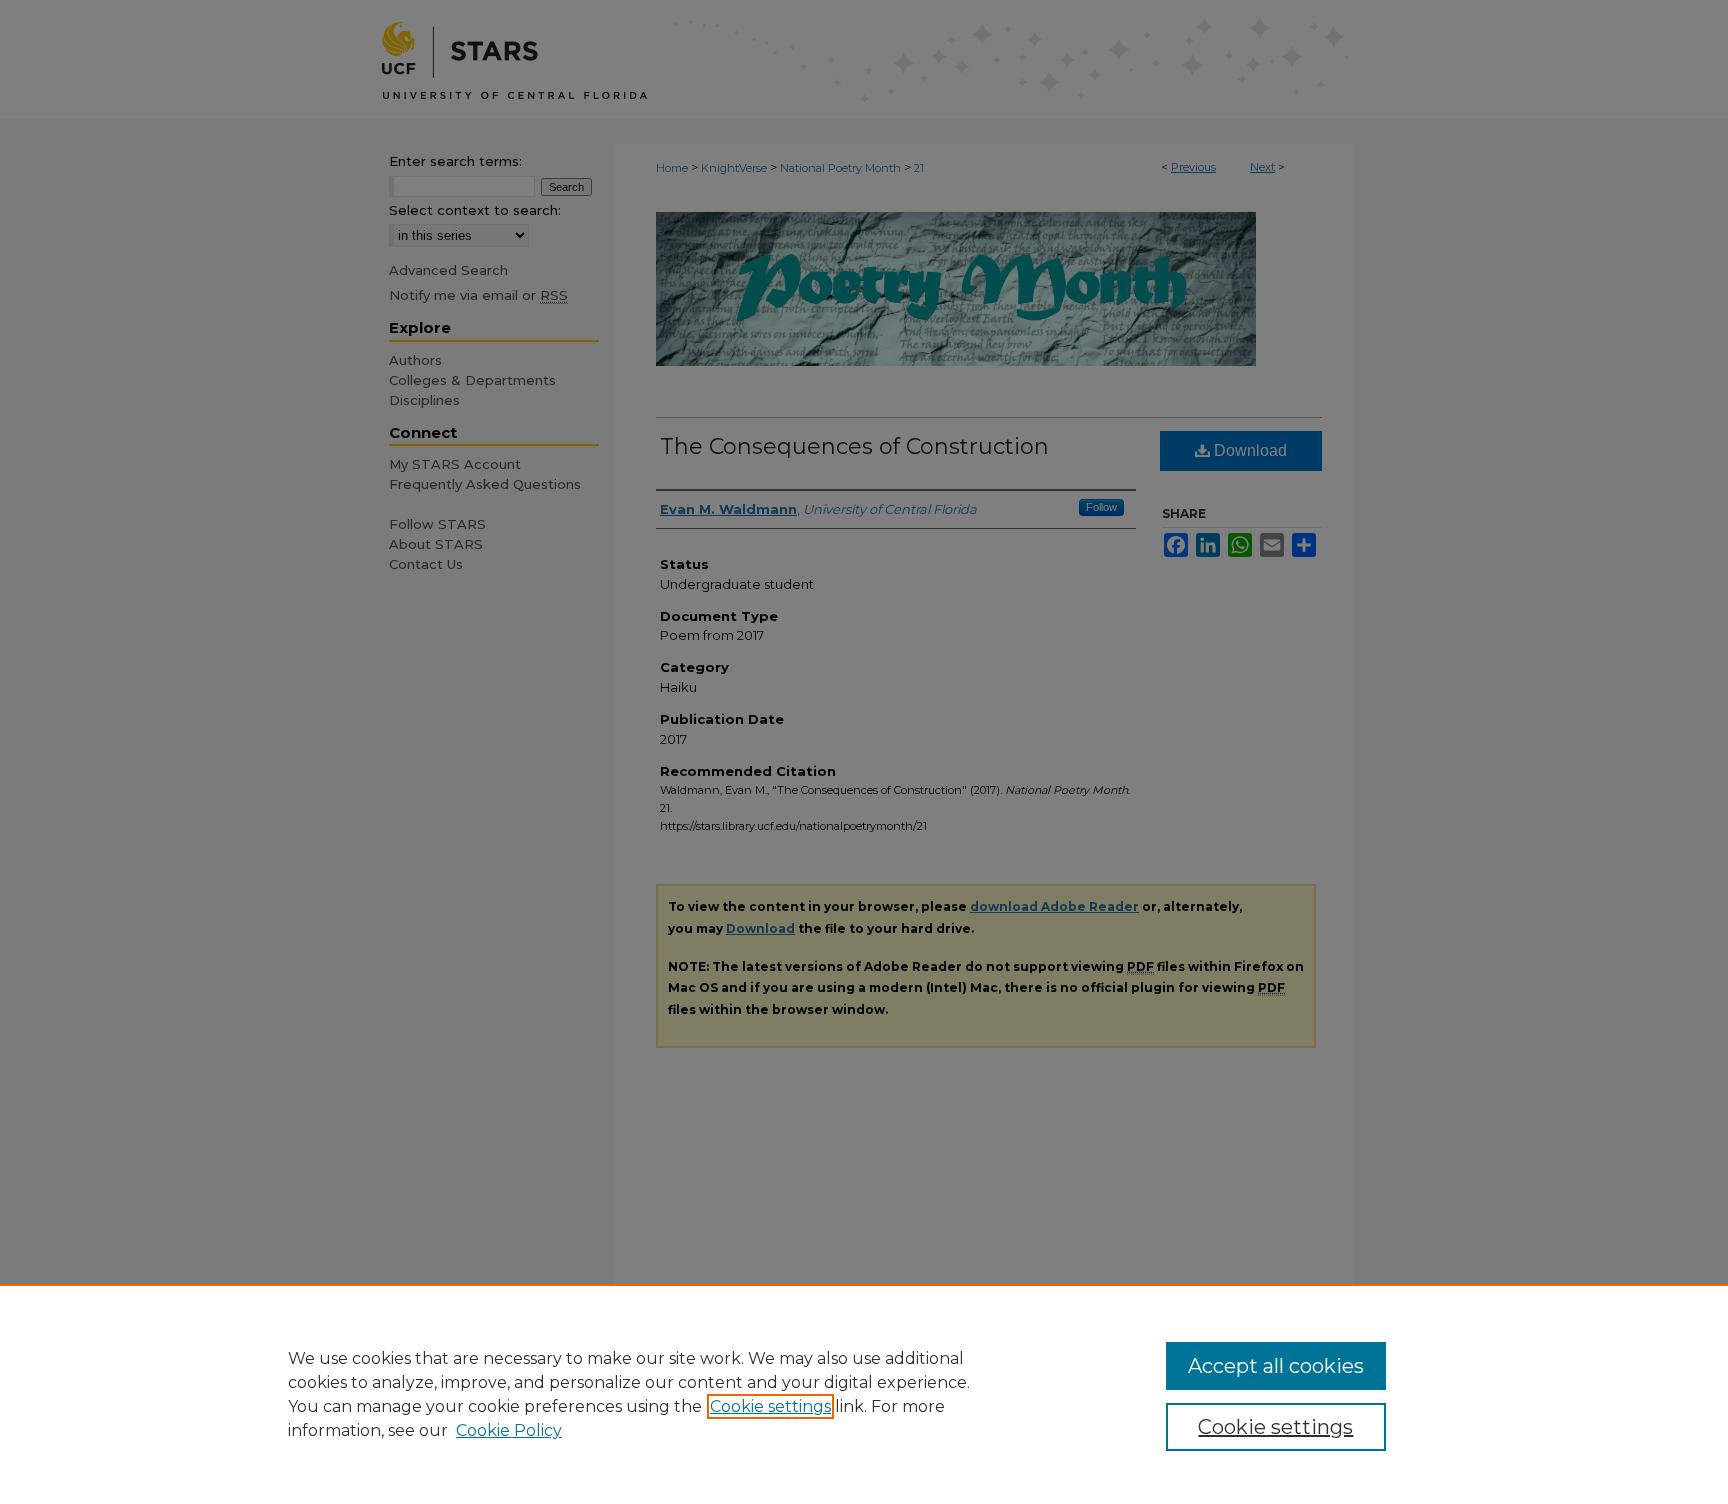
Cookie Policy (509, 1430)
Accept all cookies (1276, 1366)
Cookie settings (770, 1406)
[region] (864, 1394)
